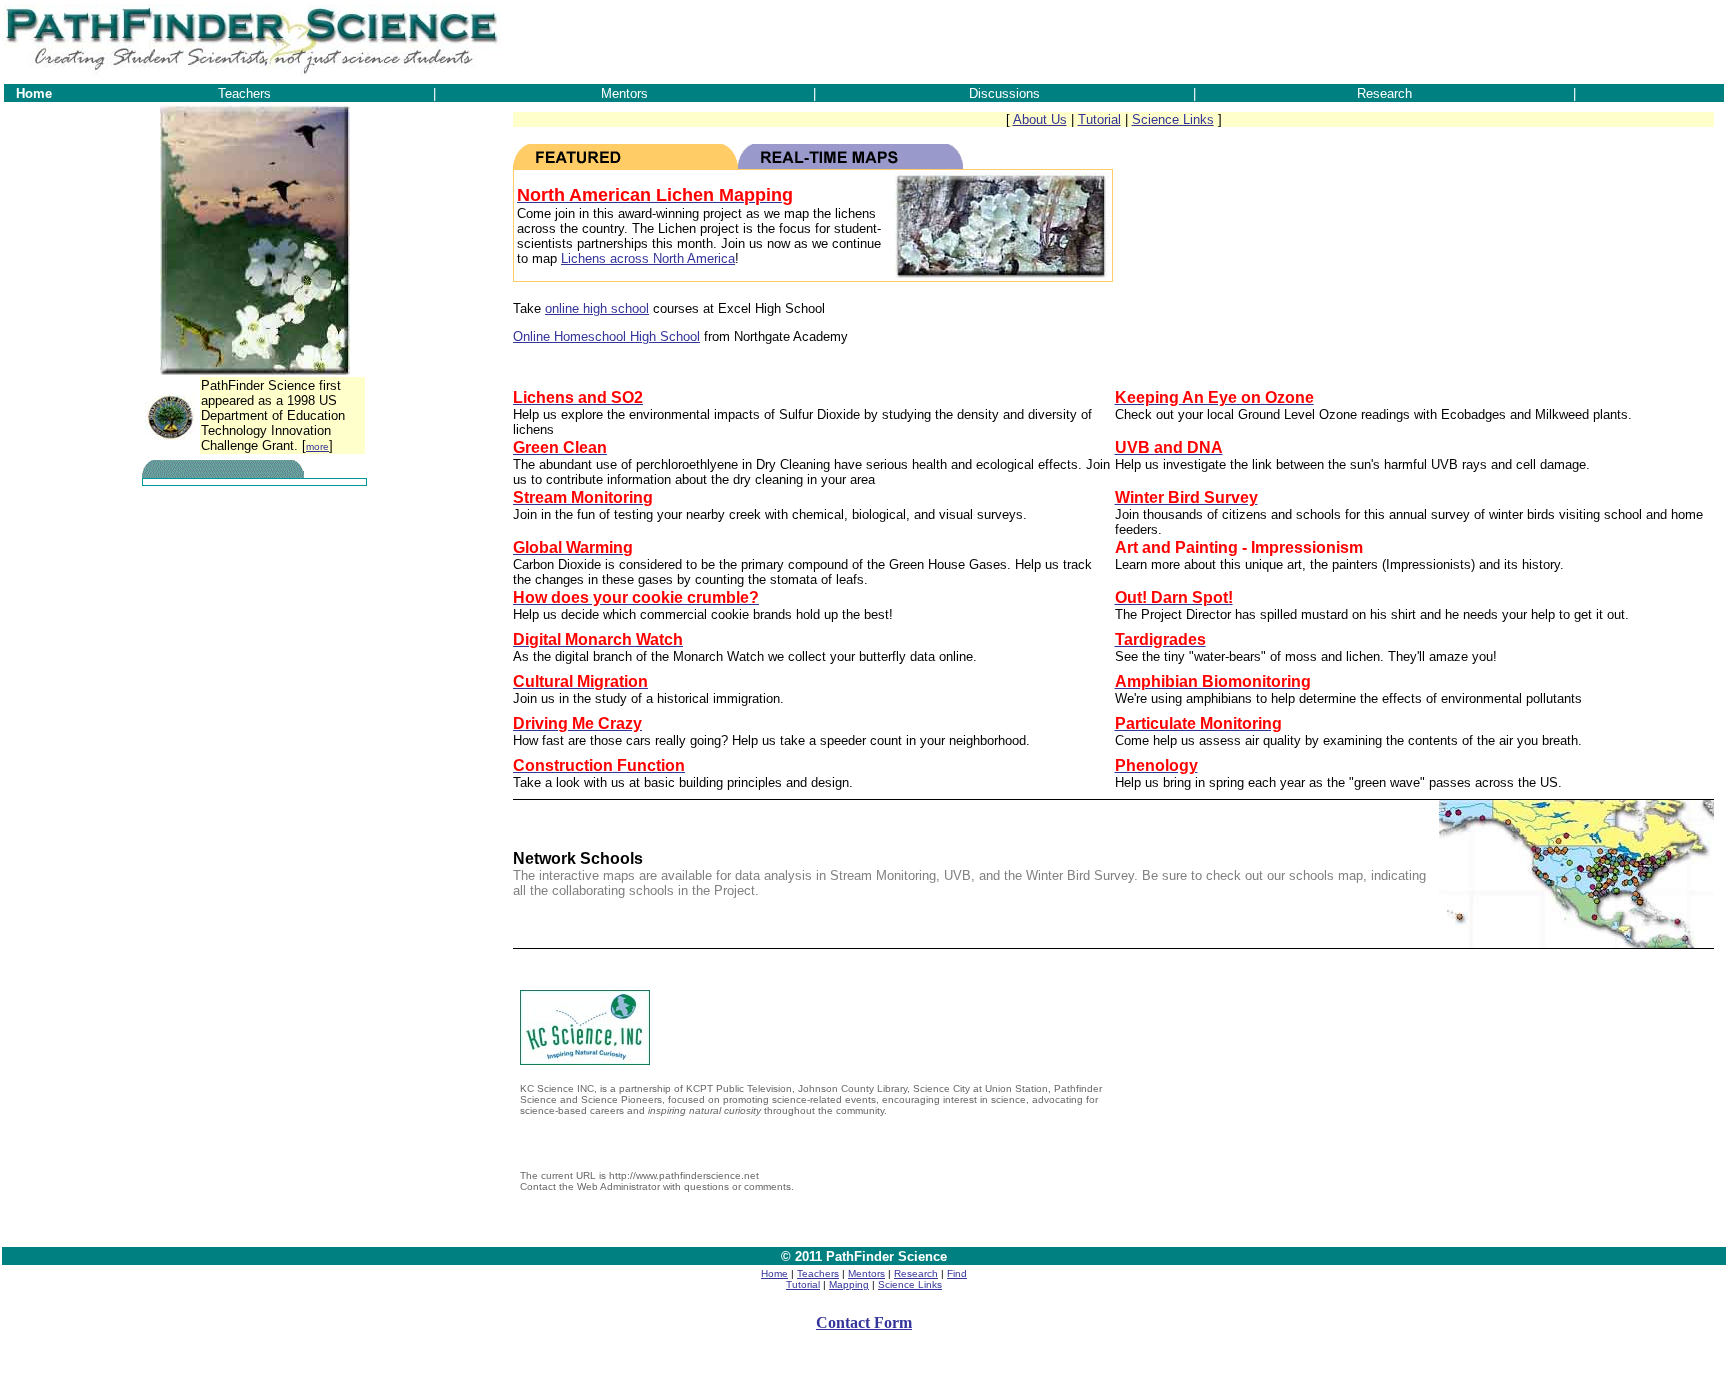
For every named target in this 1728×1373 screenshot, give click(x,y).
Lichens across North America (648, 258)
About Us (1040, 119)
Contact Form (864, 1322)
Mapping (849, 1284)
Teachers (818, 1273)
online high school (597, 308)
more (317, 446)
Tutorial (1099, 119)
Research (916, 1273)
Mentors (866, 1273)
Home (774, 1273)
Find (957, 1273)
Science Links (1173, 119)
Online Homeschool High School (606, 336)
